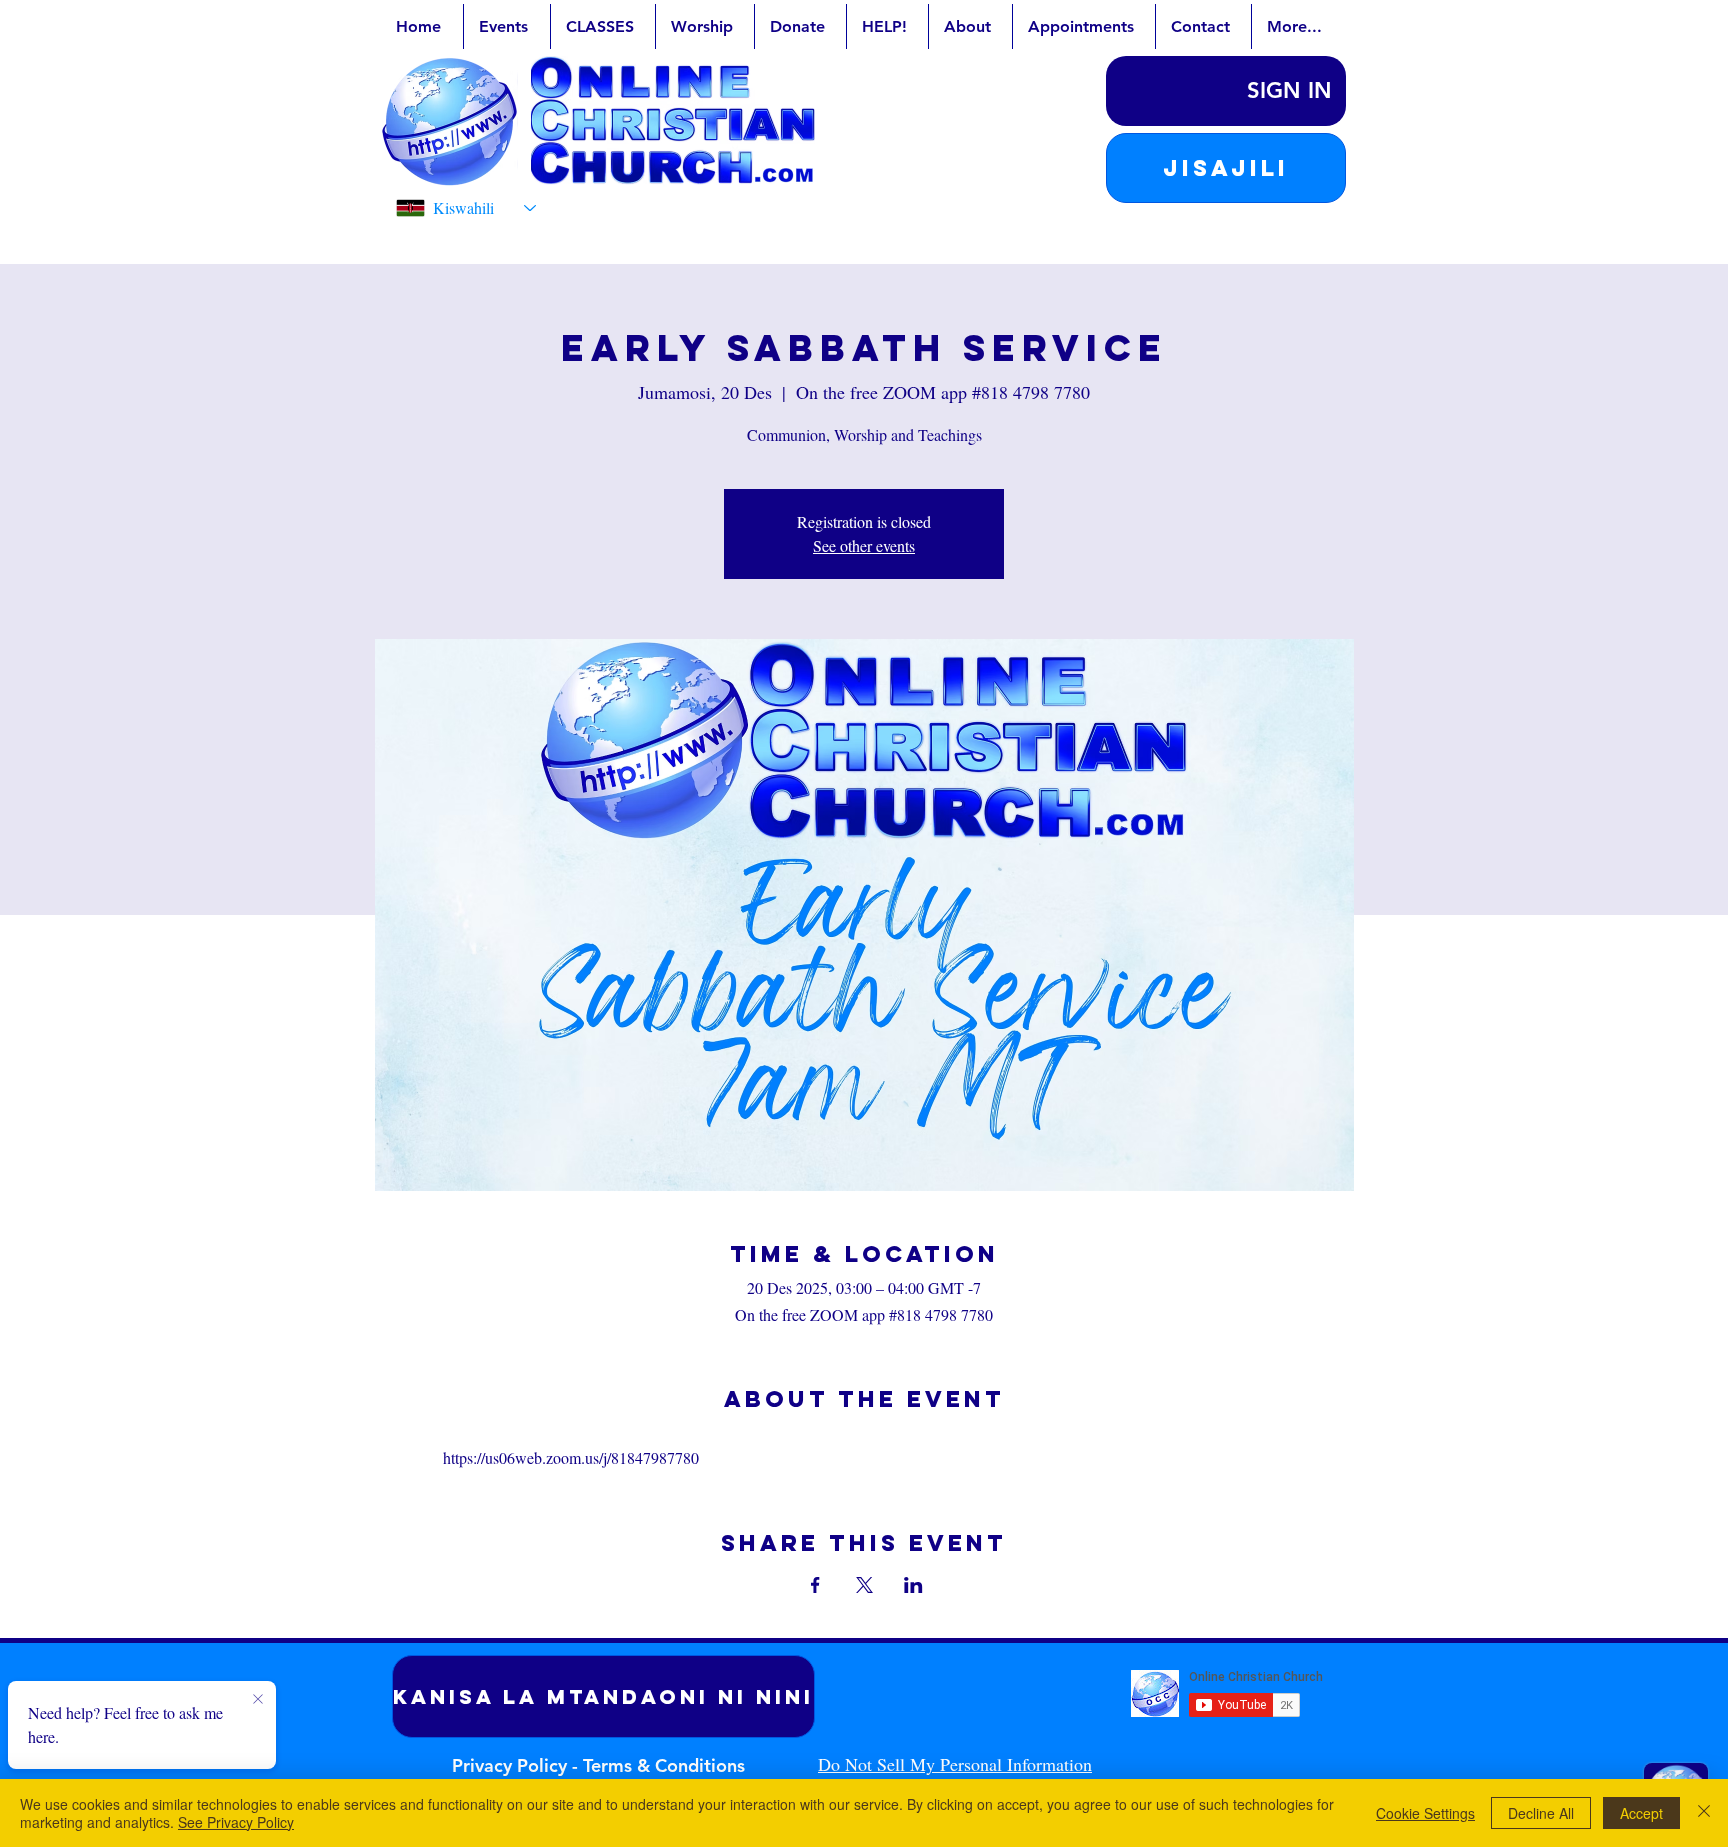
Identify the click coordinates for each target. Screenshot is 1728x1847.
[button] (1226, 168)
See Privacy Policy (236, 1822)
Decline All (1541, 1813)
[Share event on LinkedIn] (913, 1585)
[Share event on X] (864, 1585)
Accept (1641, 1813)
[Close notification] (258, 1700)
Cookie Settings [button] (1425, 1813)
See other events (864, 545)
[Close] (1704, 1813)
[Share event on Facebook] (815, 1585)
